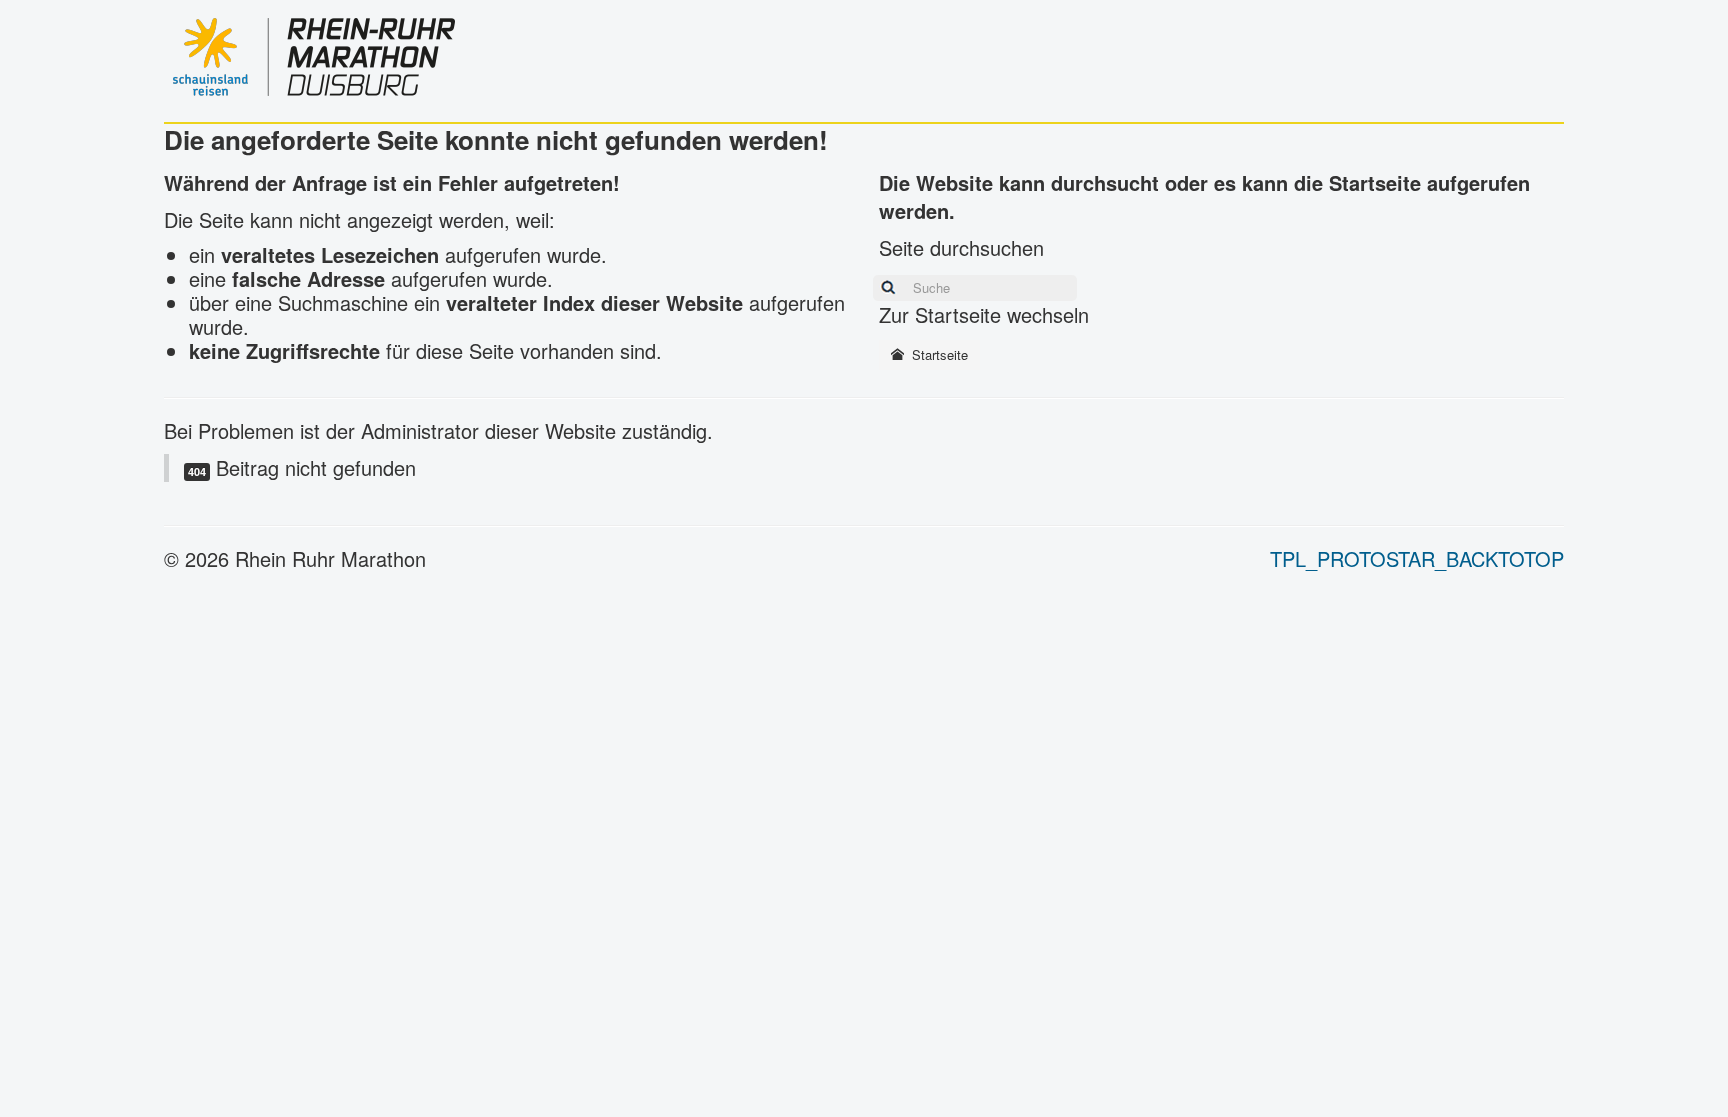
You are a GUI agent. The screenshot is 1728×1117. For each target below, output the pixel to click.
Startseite (938, 354)
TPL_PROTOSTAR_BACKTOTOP (1417, 558)
